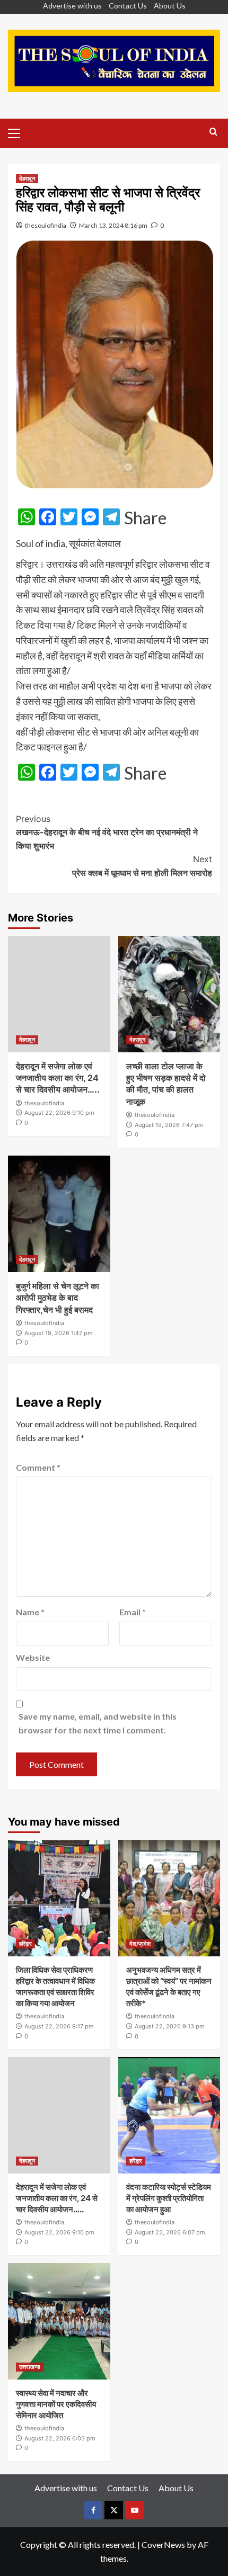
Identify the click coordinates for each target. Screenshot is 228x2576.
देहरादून (27, 178)
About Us (170, 6)
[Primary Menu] (19, 132)
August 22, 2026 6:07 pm (170, 2232)
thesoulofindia (46, 225)
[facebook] (93, 2510)
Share (145, 518)
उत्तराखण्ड (30, 2367)
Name (30, 1612)
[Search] (213, 132)
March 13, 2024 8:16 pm (113, 225)
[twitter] (114, 2510)
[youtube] (134, 2510)
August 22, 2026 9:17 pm (59, 2026)
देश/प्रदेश (140, 1944)
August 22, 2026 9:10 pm (59, 1113)
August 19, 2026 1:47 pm (59, 1333)
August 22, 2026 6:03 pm (60, 2438)
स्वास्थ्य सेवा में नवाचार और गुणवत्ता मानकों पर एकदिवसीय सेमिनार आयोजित (56, 2404)
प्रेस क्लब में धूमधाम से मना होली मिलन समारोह (142, 866)
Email (133, 1612)
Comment (38, 1467)
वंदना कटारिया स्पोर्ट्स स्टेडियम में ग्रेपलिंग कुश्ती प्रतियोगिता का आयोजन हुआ (169, 2198)
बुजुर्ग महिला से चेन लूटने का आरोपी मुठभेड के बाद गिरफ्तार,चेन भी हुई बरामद (58, 1298)
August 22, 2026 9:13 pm (170, 2026)
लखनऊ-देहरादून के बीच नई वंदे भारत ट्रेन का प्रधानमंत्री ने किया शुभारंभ (107, 832)
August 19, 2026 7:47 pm (169, 1125)
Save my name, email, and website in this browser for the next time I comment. (98, 1723)
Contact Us (128, 6)
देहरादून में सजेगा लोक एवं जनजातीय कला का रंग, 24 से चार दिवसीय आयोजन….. (58, 1078)
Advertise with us (72, 6)
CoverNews (163, 2544)
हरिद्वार (25, 1944)
